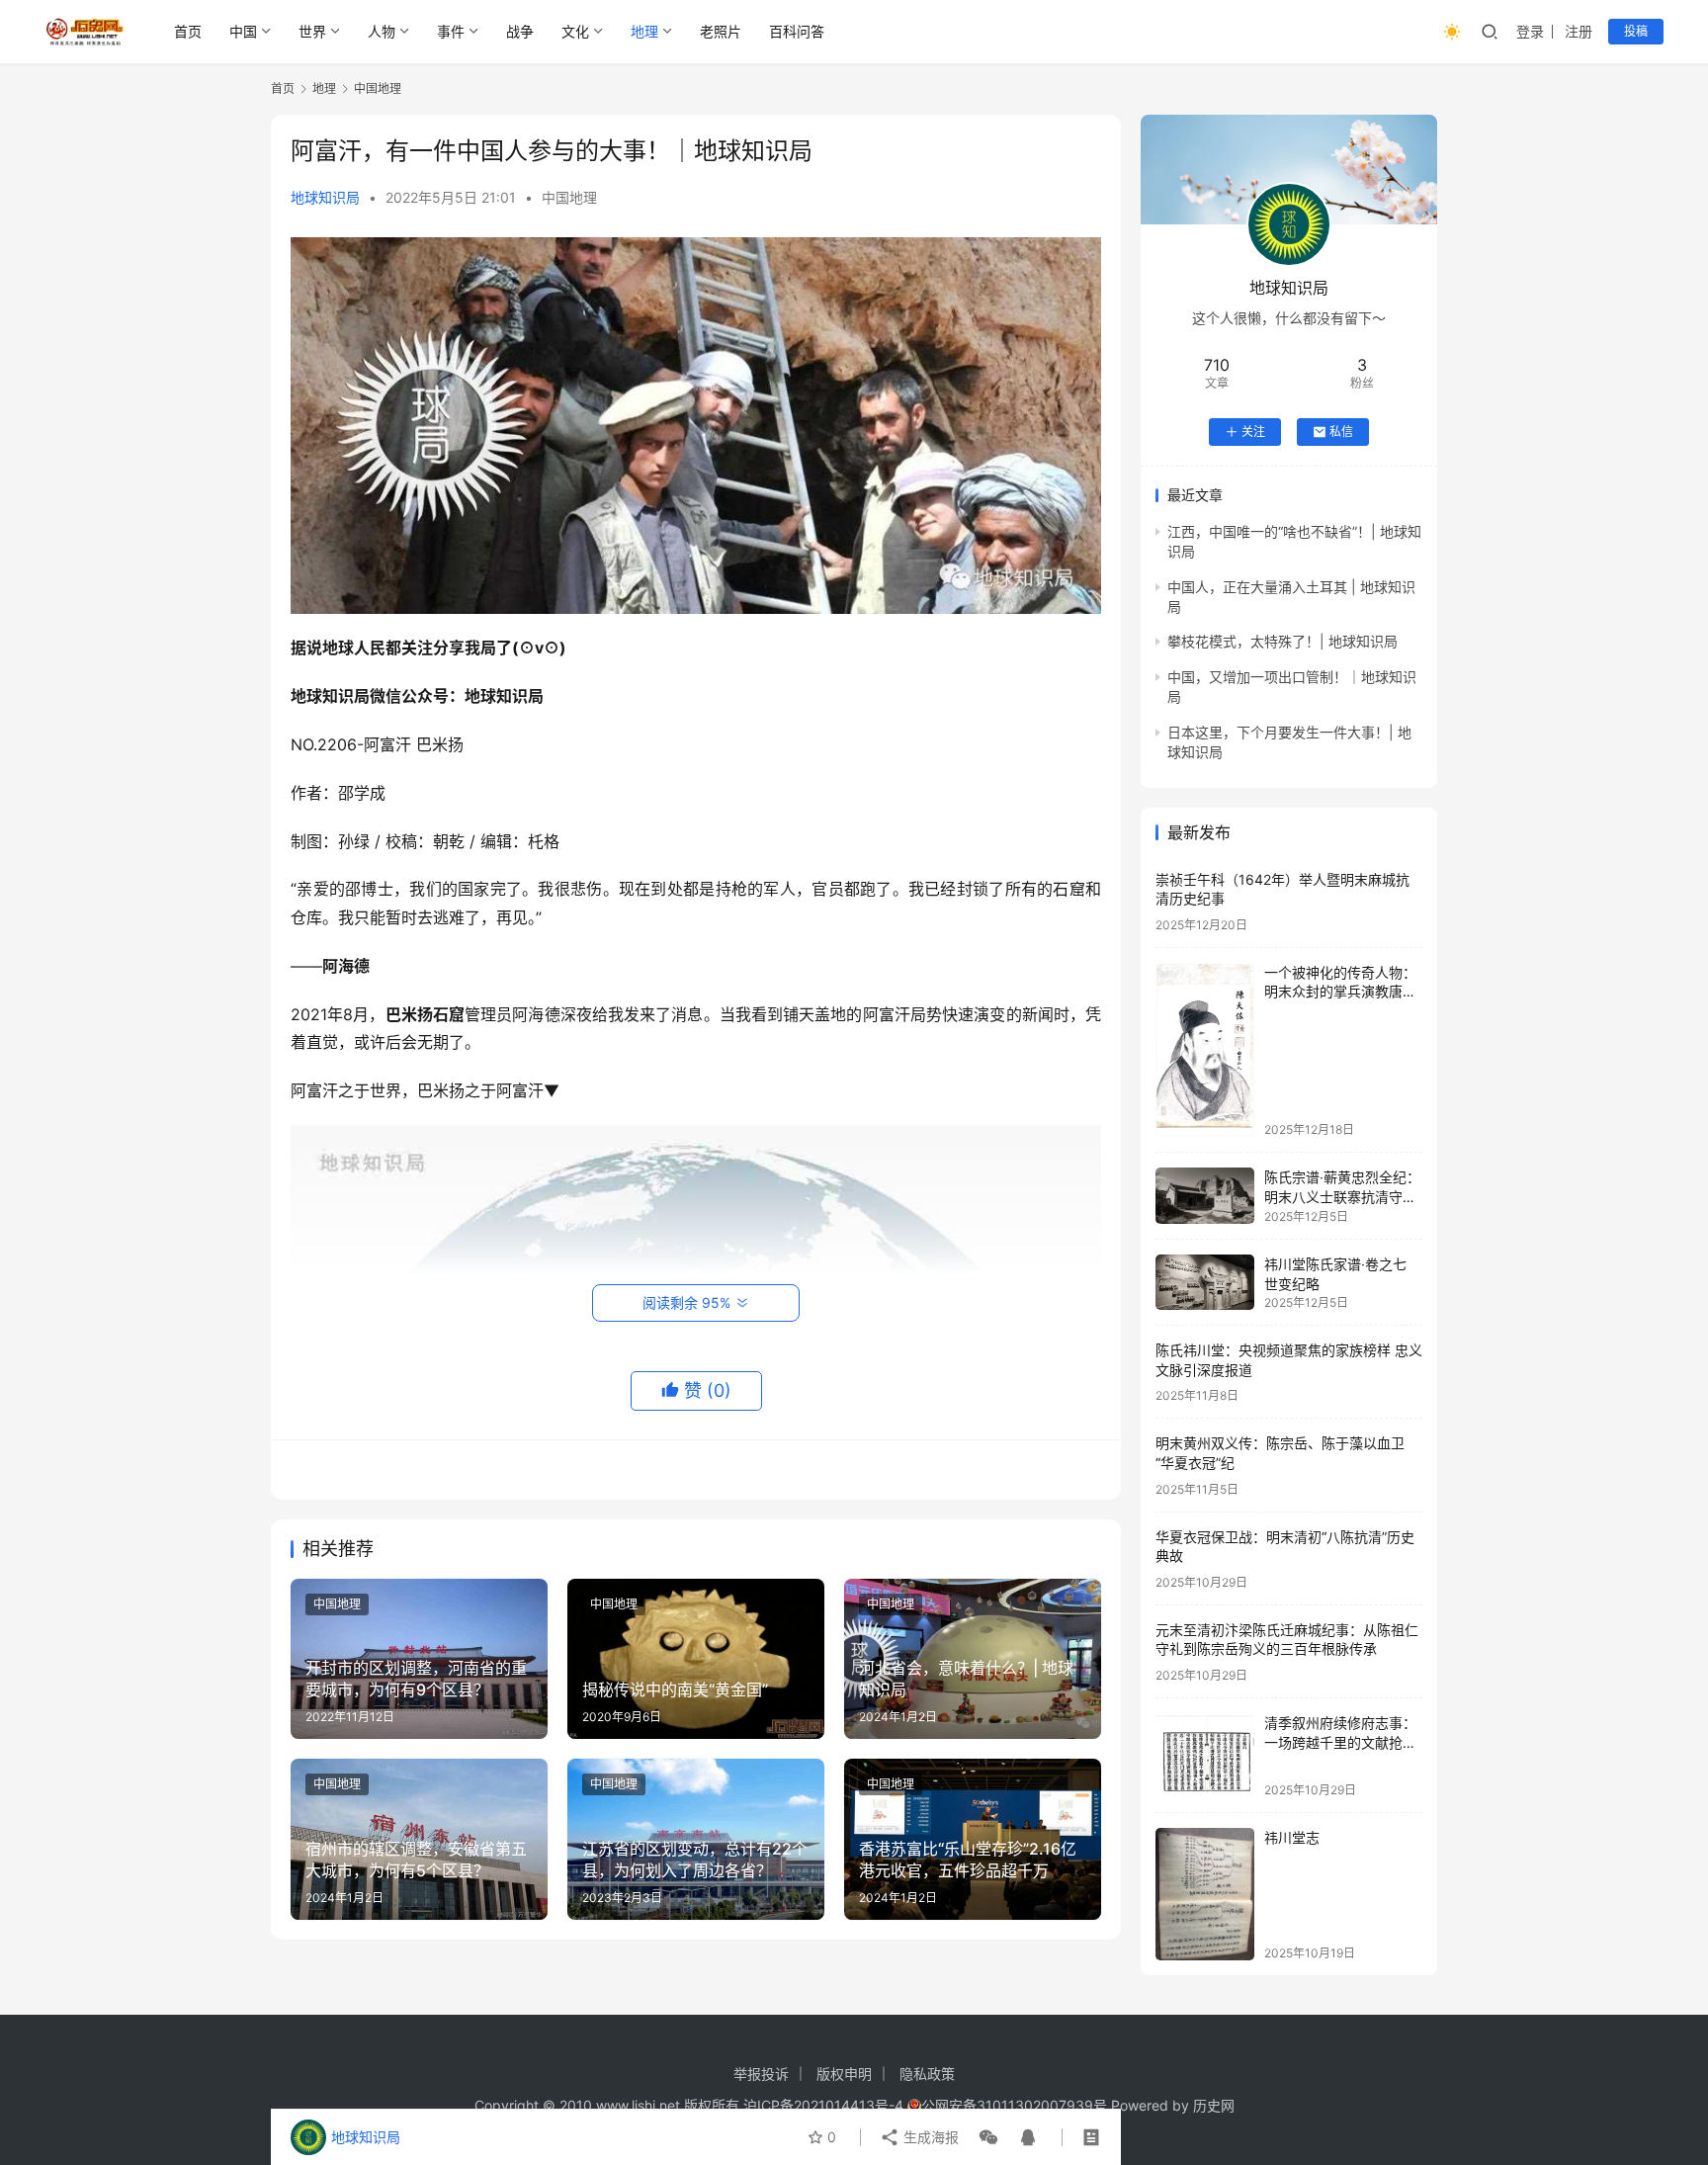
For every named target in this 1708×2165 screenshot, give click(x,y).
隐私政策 (927, 2074)
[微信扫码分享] (988, 2137)
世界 (312, 31)
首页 (188, 31)
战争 (520, 31)
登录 (1530, 31)
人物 (382, 31)
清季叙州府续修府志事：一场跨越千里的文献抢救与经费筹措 (1340, 1742)
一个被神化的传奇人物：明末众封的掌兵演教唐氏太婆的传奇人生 (1340, 992)
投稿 (1636, 31)
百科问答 (797, 31)
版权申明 (844, 2074)
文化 (575, 31)
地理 (644, 31)
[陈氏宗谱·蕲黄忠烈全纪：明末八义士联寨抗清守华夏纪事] (1205, 1196)
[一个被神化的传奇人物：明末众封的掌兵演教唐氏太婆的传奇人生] (1205, 1050)
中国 (243, 31)
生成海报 (929, 2137)
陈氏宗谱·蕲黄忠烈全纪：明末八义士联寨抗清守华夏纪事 (1342, 1196)
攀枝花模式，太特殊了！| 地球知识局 (1282, 641)
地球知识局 (325, 197)
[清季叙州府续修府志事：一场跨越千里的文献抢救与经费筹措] (1205, 1755)
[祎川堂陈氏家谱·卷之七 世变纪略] (1205, 1282)
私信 (1341, 432)
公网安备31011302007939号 (1014, 2105)
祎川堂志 (1292, 1837)
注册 (1579, 31)
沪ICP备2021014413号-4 (825, 2105)
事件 (451, 31)
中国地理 (569, 197)
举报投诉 (761, 2074)
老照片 (721, 31)
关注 (1253, 432)
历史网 (1214, 2105)
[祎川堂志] (1205, 1894)
